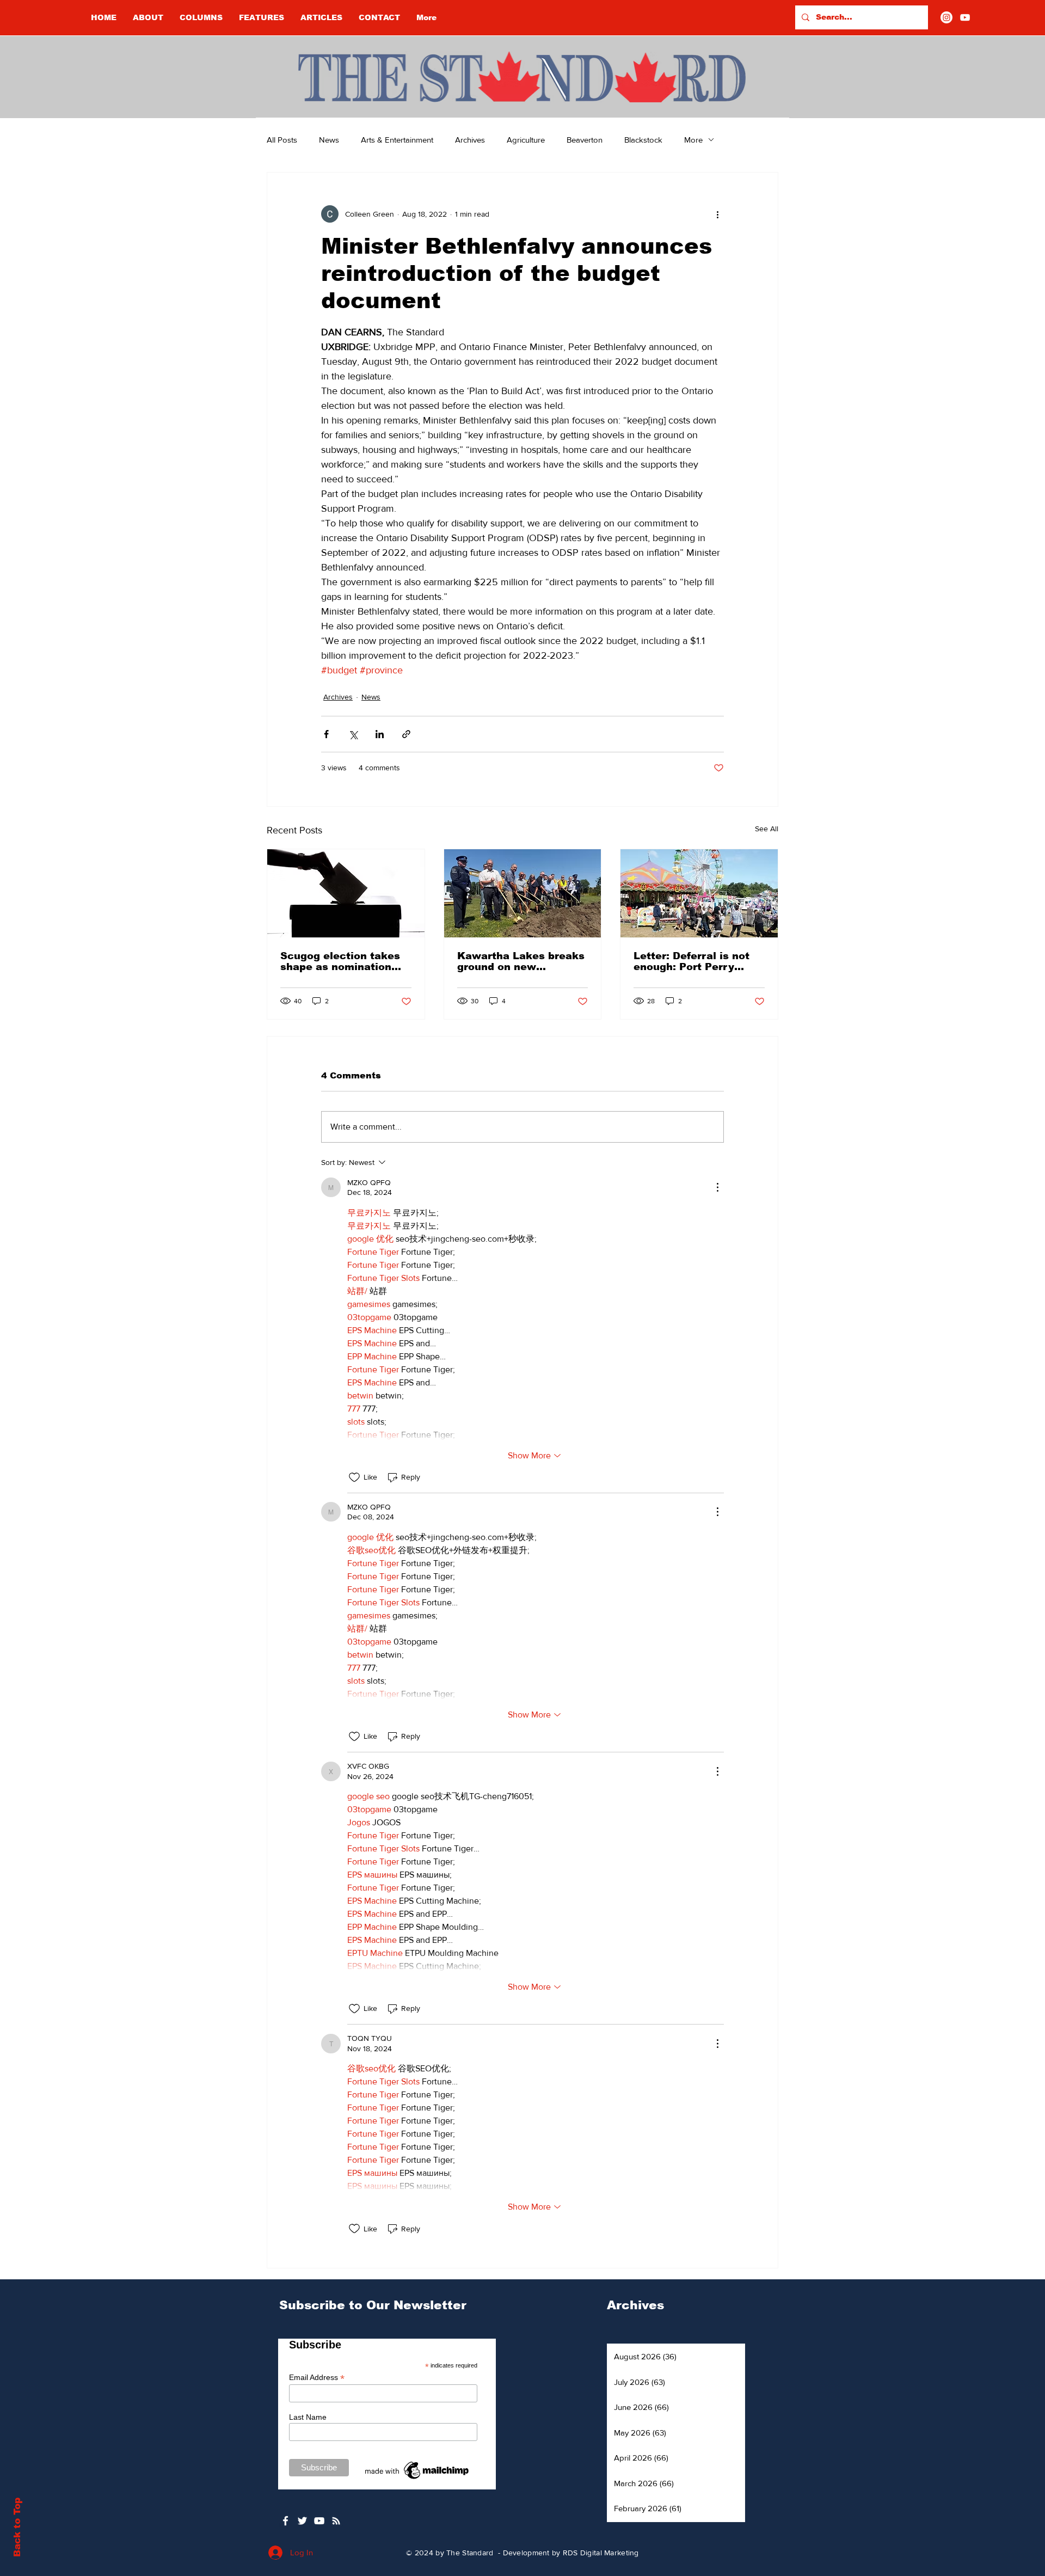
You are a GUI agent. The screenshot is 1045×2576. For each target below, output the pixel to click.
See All (767, 829)
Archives (470, 140)
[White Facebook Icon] (285, 2521)
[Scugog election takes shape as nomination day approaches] (346, 893)
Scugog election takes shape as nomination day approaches (340, 961)
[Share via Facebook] (326, 734)
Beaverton (585, 140)
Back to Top (17, 2527)
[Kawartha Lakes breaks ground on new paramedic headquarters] (523, 893)
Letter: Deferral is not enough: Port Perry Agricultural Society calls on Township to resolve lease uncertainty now (691, 961)
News (329, 140)
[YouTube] (965, 17)
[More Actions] (717, 1187)
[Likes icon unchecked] (354, 1477)
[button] (201, 17)
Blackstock (643, 140)
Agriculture (526, 140)
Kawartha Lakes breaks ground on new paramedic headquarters (521, 961)
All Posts (282, 140)
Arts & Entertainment (397, 140)
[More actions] (717, 214)
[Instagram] (946, 17)
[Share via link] (406, 734)
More (693, 140)
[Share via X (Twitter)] (353, 734)
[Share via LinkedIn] (380, 734)
